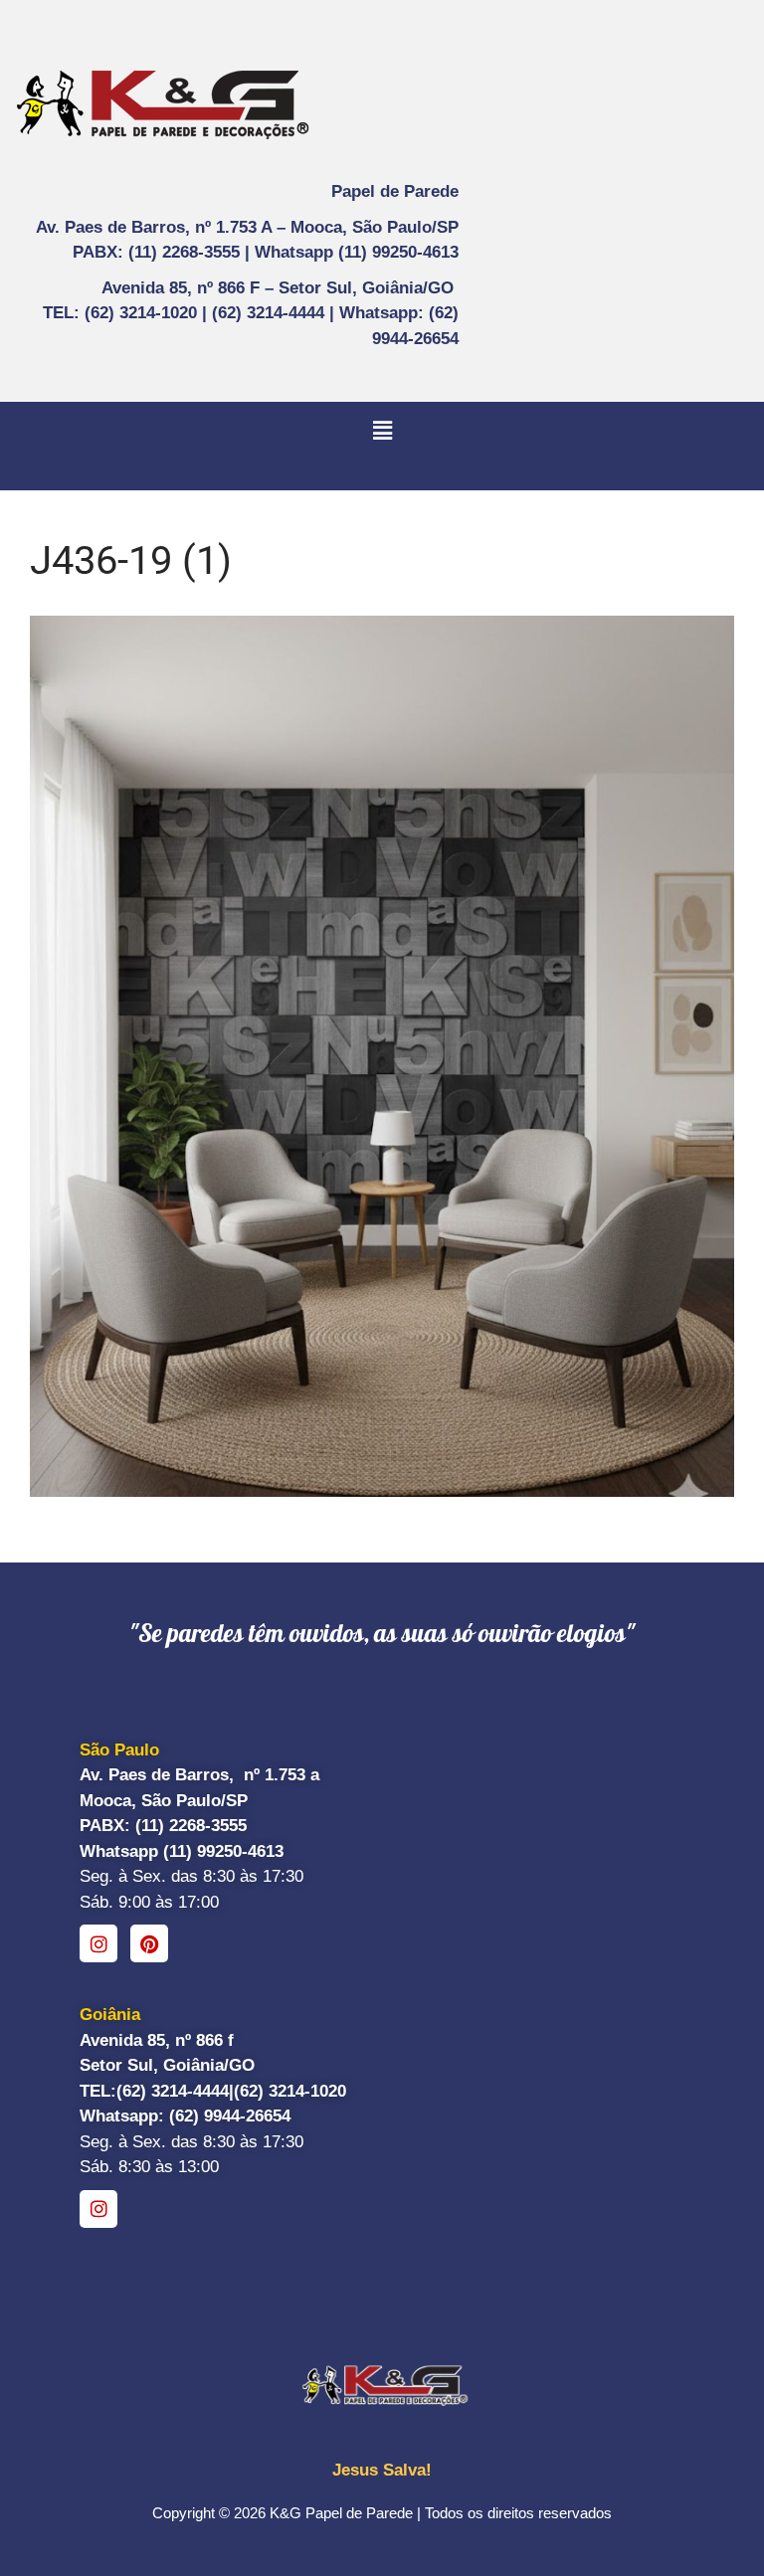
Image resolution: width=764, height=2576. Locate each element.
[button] (382, 431)
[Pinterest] (149, 1943)
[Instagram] (98, 1943)
